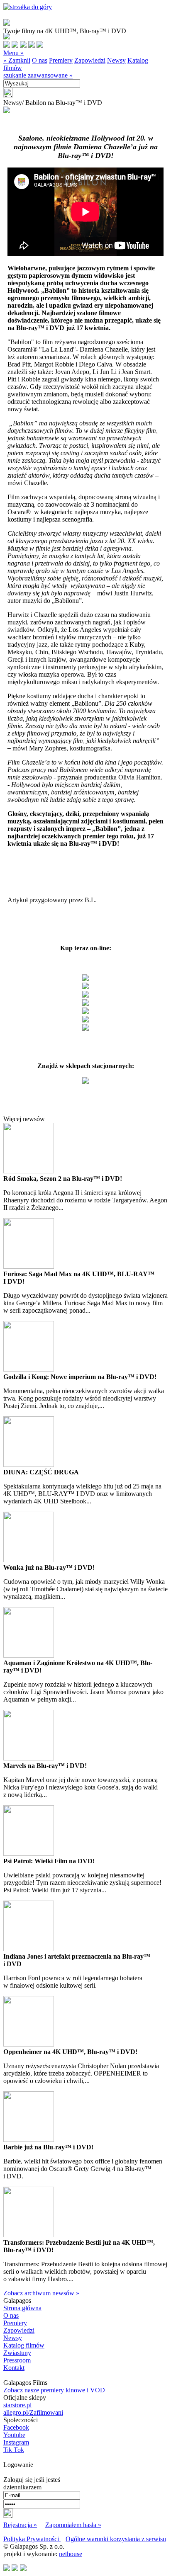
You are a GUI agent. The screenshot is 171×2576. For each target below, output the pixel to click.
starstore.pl (17, 2405)
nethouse (71, 2554)
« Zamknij (17, 60)
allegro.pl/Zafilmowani (33, 2412)
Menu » (13, 53)
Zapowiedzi (90, 60)
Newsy (116, 60)
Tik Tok (14, 2450)
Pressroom (17, 2360)
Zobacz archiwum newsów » (41, 2293)
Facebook (16, 2427)
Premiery (61, 60)
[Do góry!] (28, 7)
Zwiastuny (17, 2353)
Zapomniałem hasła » (73, 2525)
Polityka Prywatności (32, 2539)
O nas (40, 60)
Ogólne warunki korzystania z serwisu (116, 2539)
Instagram (16, 2442)
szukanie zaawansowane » (38, 75)
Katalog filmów (24, 2345)
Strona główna (22, 2308)
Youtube (14, 2435)
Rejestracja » (20, 2525)
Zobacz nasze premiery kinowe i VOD (54, 2390)
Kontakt (14, 2368)
